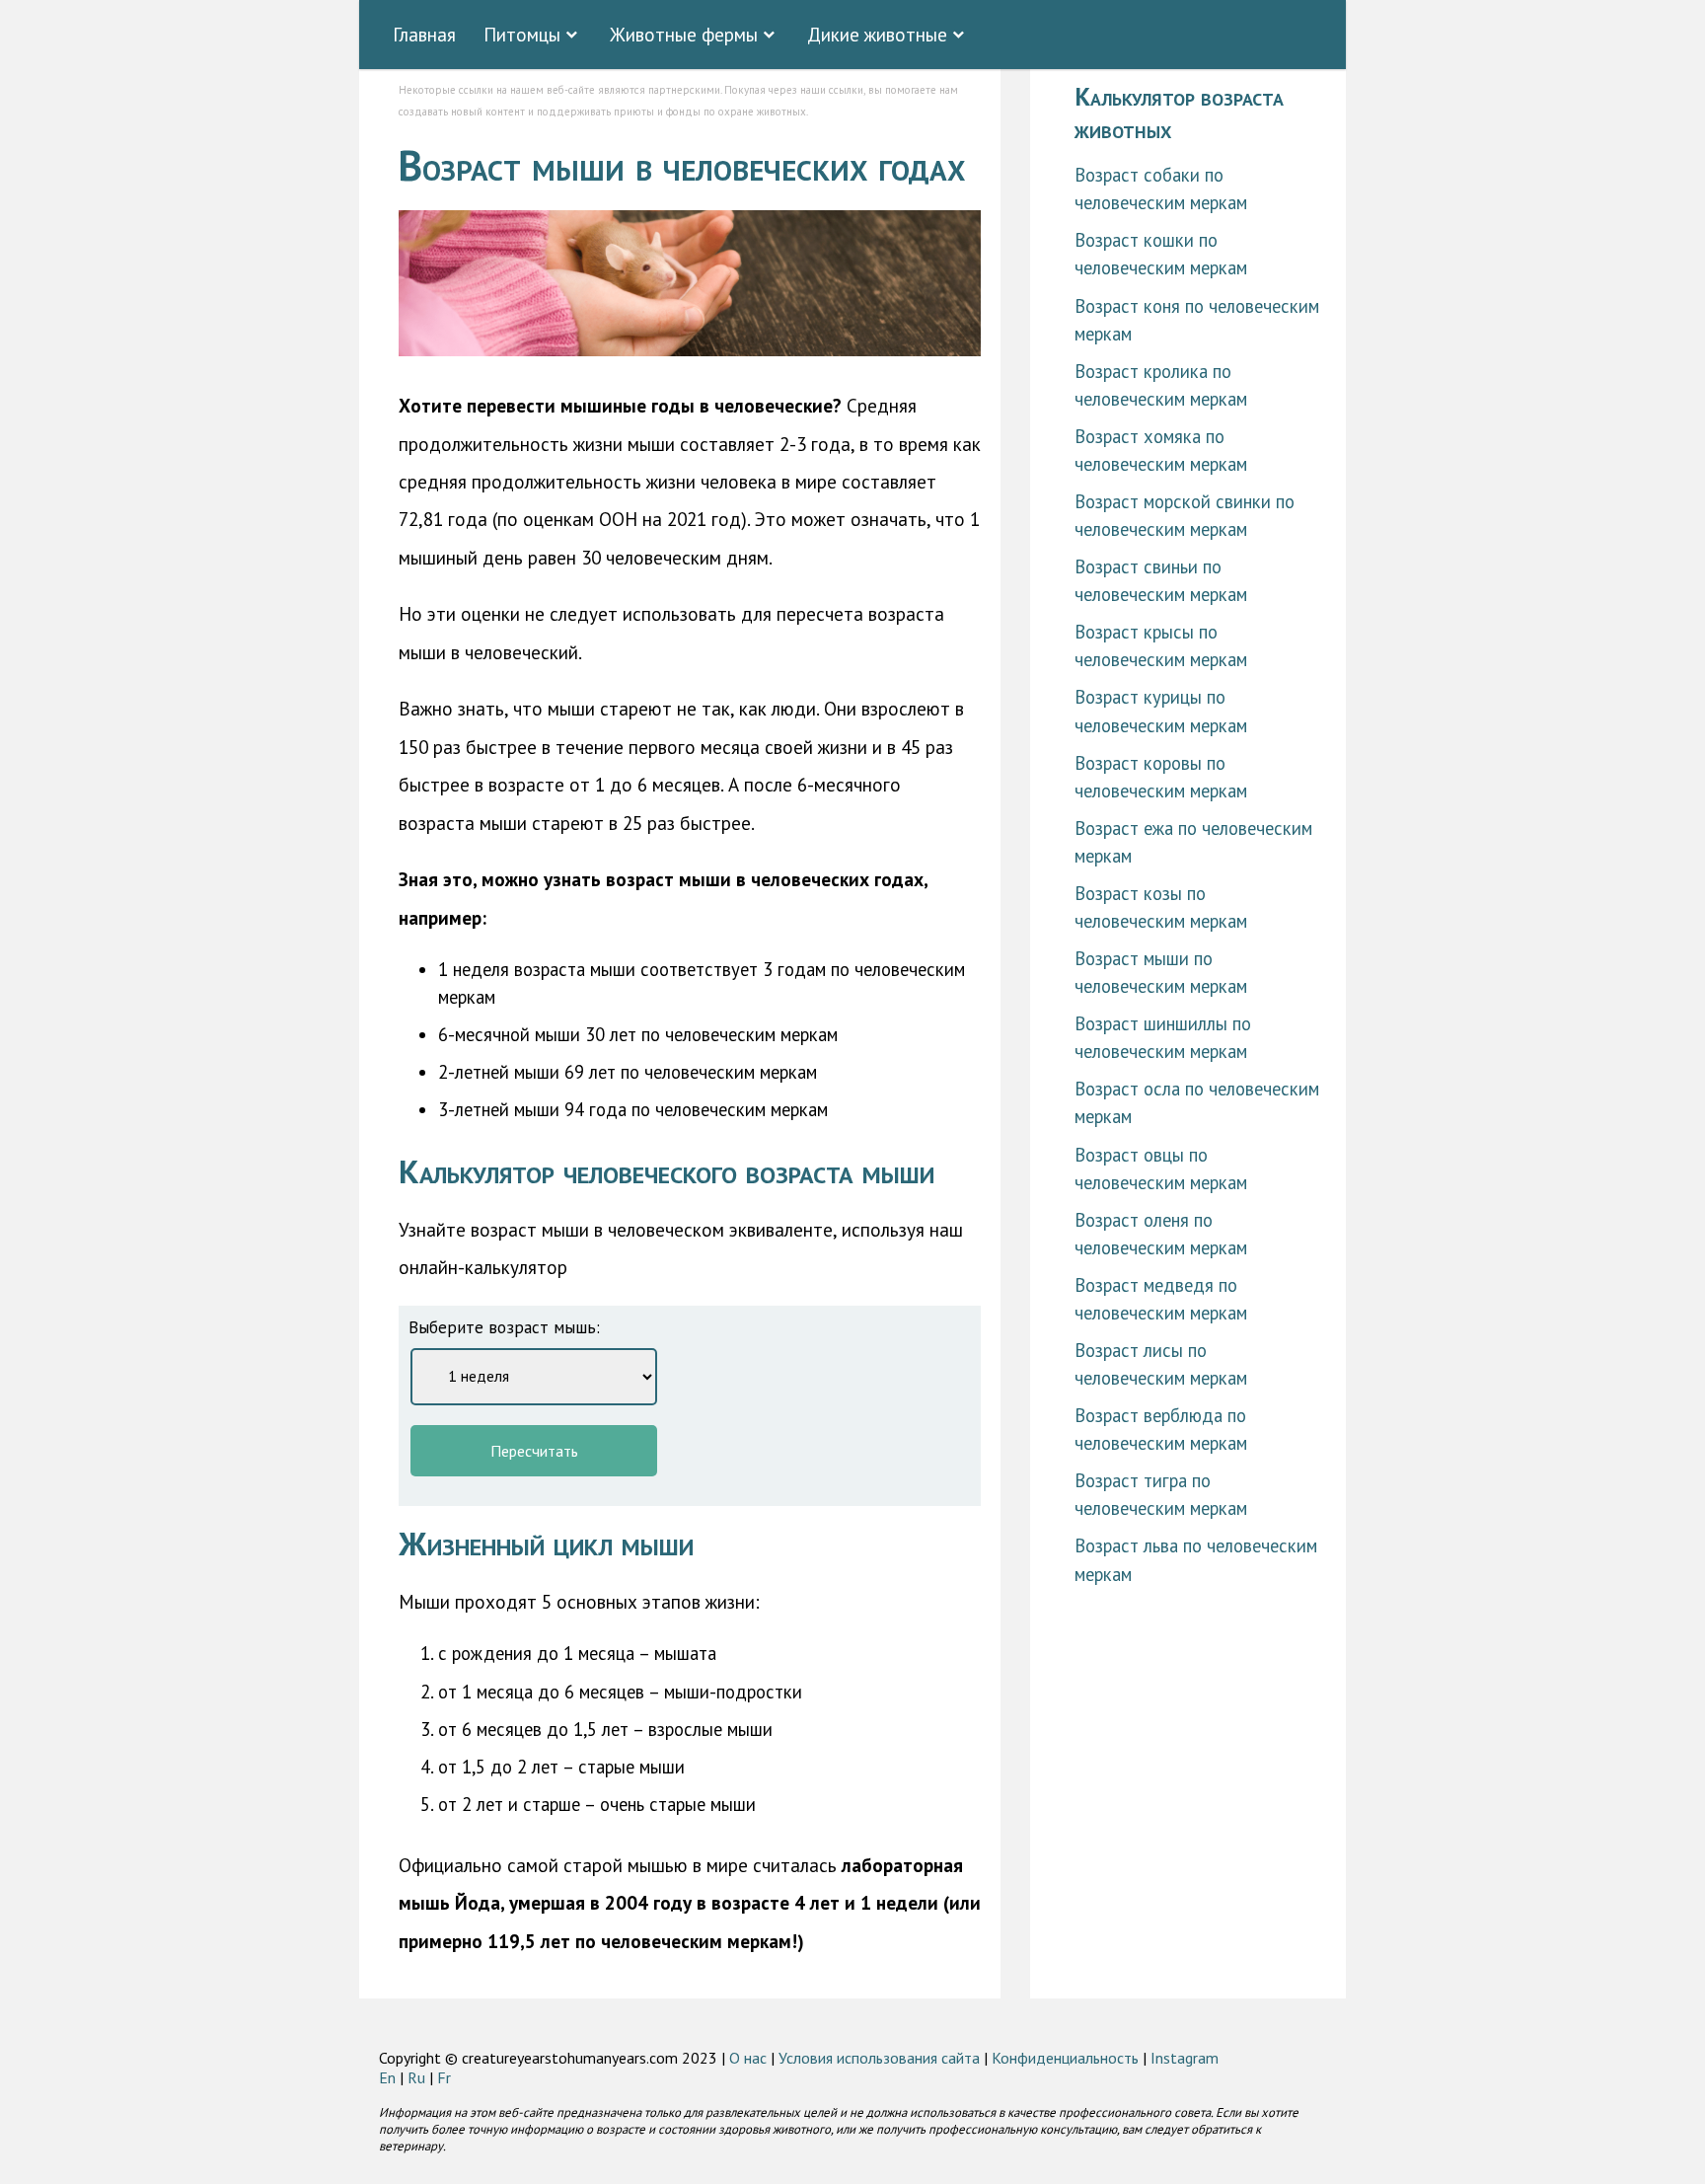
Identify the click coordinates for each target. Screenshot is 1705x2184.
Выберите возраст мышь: (504, 1327)
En (387, 2077)
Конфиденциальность (1065, 2058)
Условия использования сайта (879, 2058)
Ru (416, 2077)
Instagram (1185, 2058)
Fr (444, 2077)
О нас (748, 2058)
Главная (424, 34)
